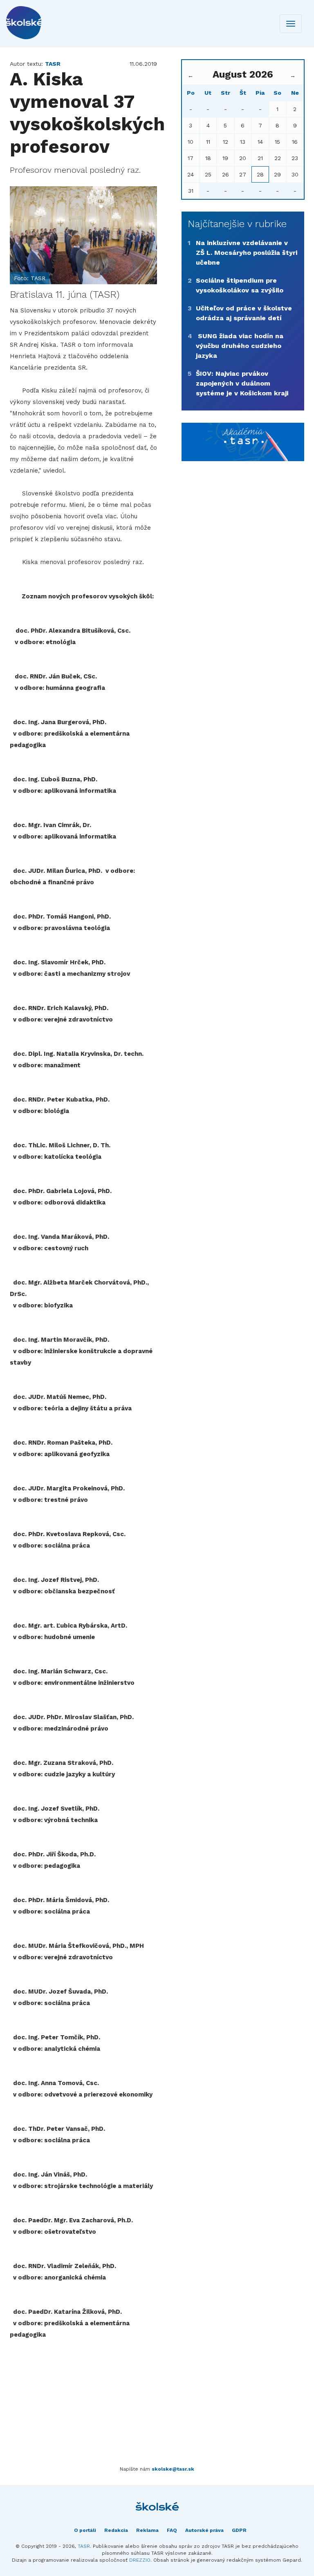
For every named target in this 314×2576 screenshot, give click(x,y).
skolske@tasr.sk (173, 2469)
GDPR (239, 2530)
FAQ (172, 2530)
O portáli (85, 2530)
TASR (84, 2546)
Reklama (147, 2530)
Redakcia (116, 2530)
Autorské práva (204, 2530)
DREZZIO (140, 2560)
